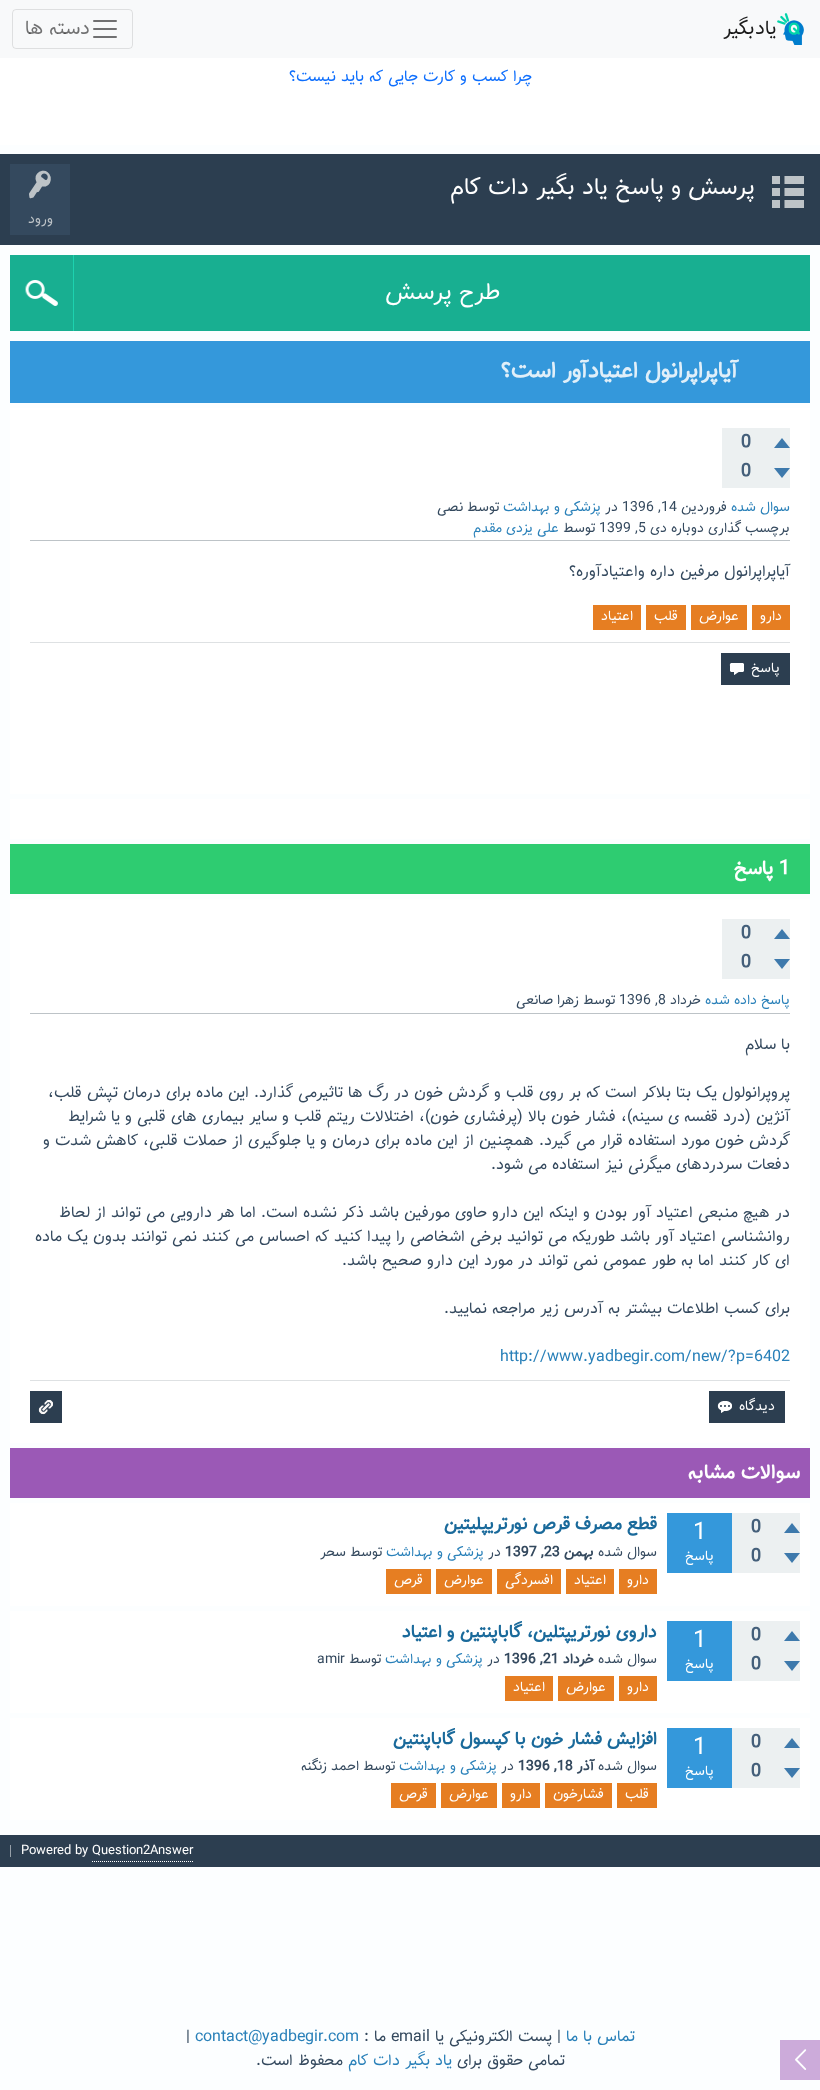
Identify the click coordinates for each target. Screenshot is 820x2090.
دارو (771, 617)
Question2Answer (142, 1851)
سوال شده (760, 508)
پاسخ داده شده (747, 1001)
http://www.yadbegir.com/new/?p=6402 (645, 1357)
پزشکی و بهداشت (552, 508)
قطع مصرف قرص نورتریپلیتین (550, 1525)
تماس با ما (600, 2037)
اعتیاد (617, 617)
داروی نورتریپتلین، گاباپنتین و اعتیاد (529, 1633)
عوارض (719, 617)
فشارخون (578, 1795)
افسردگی (529, 1581)
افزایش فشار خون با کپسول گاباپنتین (525, 1740)
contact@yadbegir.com (277, 2037)
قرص (408, 1581)
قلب (666, 617)
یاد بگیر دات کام (400, 2061)
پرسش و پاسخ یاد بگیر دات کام (602, 188)
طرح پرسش (442, 293)
